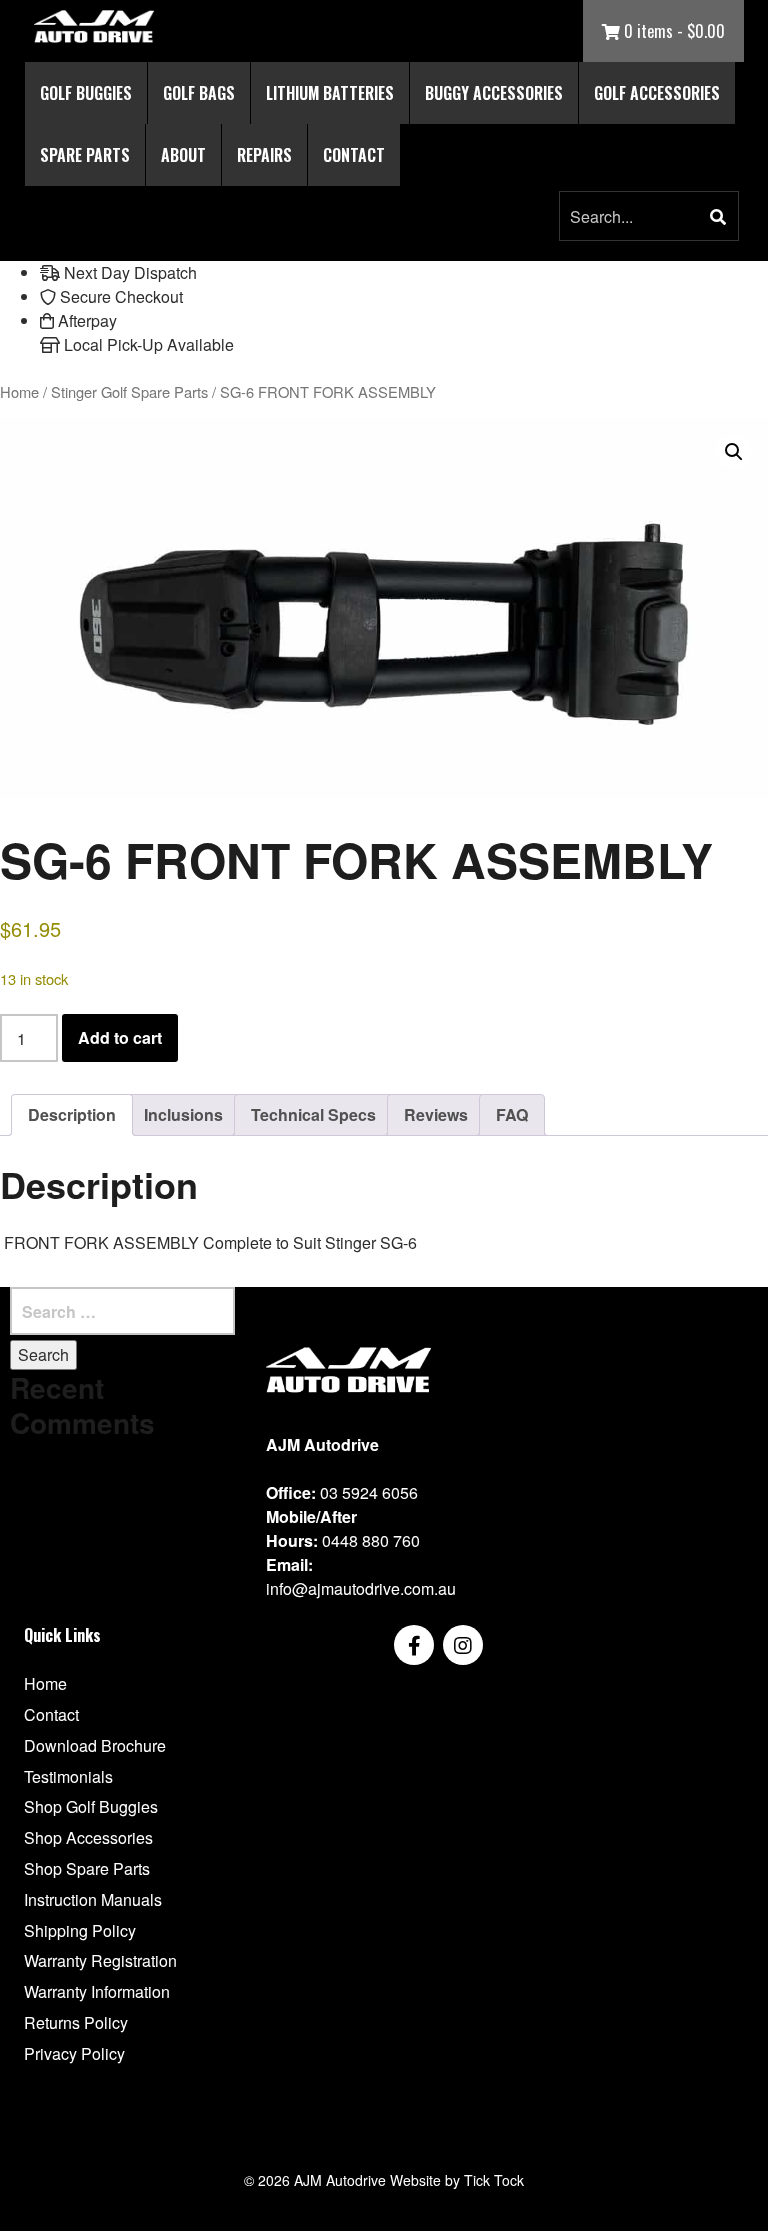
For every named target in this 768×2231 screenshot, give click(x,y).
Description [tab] (72, 1114)
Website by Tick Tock (457, 2180)
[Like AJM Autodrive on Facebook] (414, 1645)
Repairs (264, 155)
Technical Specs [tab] (313, 1114)
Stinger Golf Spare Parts (129, 391)
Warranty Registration (100, 1960)
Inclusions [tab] (183, 1114)
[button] (718, 217)
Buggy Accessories (494, 93)
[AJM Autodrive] (94, 26)
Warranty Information (97, 1991)
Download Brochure (95, 1745)
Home (19, 391)
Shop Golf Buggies (91, 1806)
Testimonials (68, 1776)
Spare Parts (85, 155)
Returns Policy (76, 2022)
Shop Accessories (88, 1837)
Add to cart (120, 1037)
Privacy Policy (74, 2053)
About (183, 155)
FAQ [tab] (512, 1114)
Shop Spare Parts (87, 1868)
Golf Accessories (657, 93)
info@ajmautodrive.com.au (361, 1588)
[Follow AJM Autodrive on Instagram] (463, 1645)
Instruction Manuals (93, 1899)
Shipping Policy (80, 1930)
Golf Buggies (86, 93)
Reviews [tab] (436, 1114)
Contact (354, 155)
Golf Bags (199, 93)
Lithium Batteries (330, 93)
